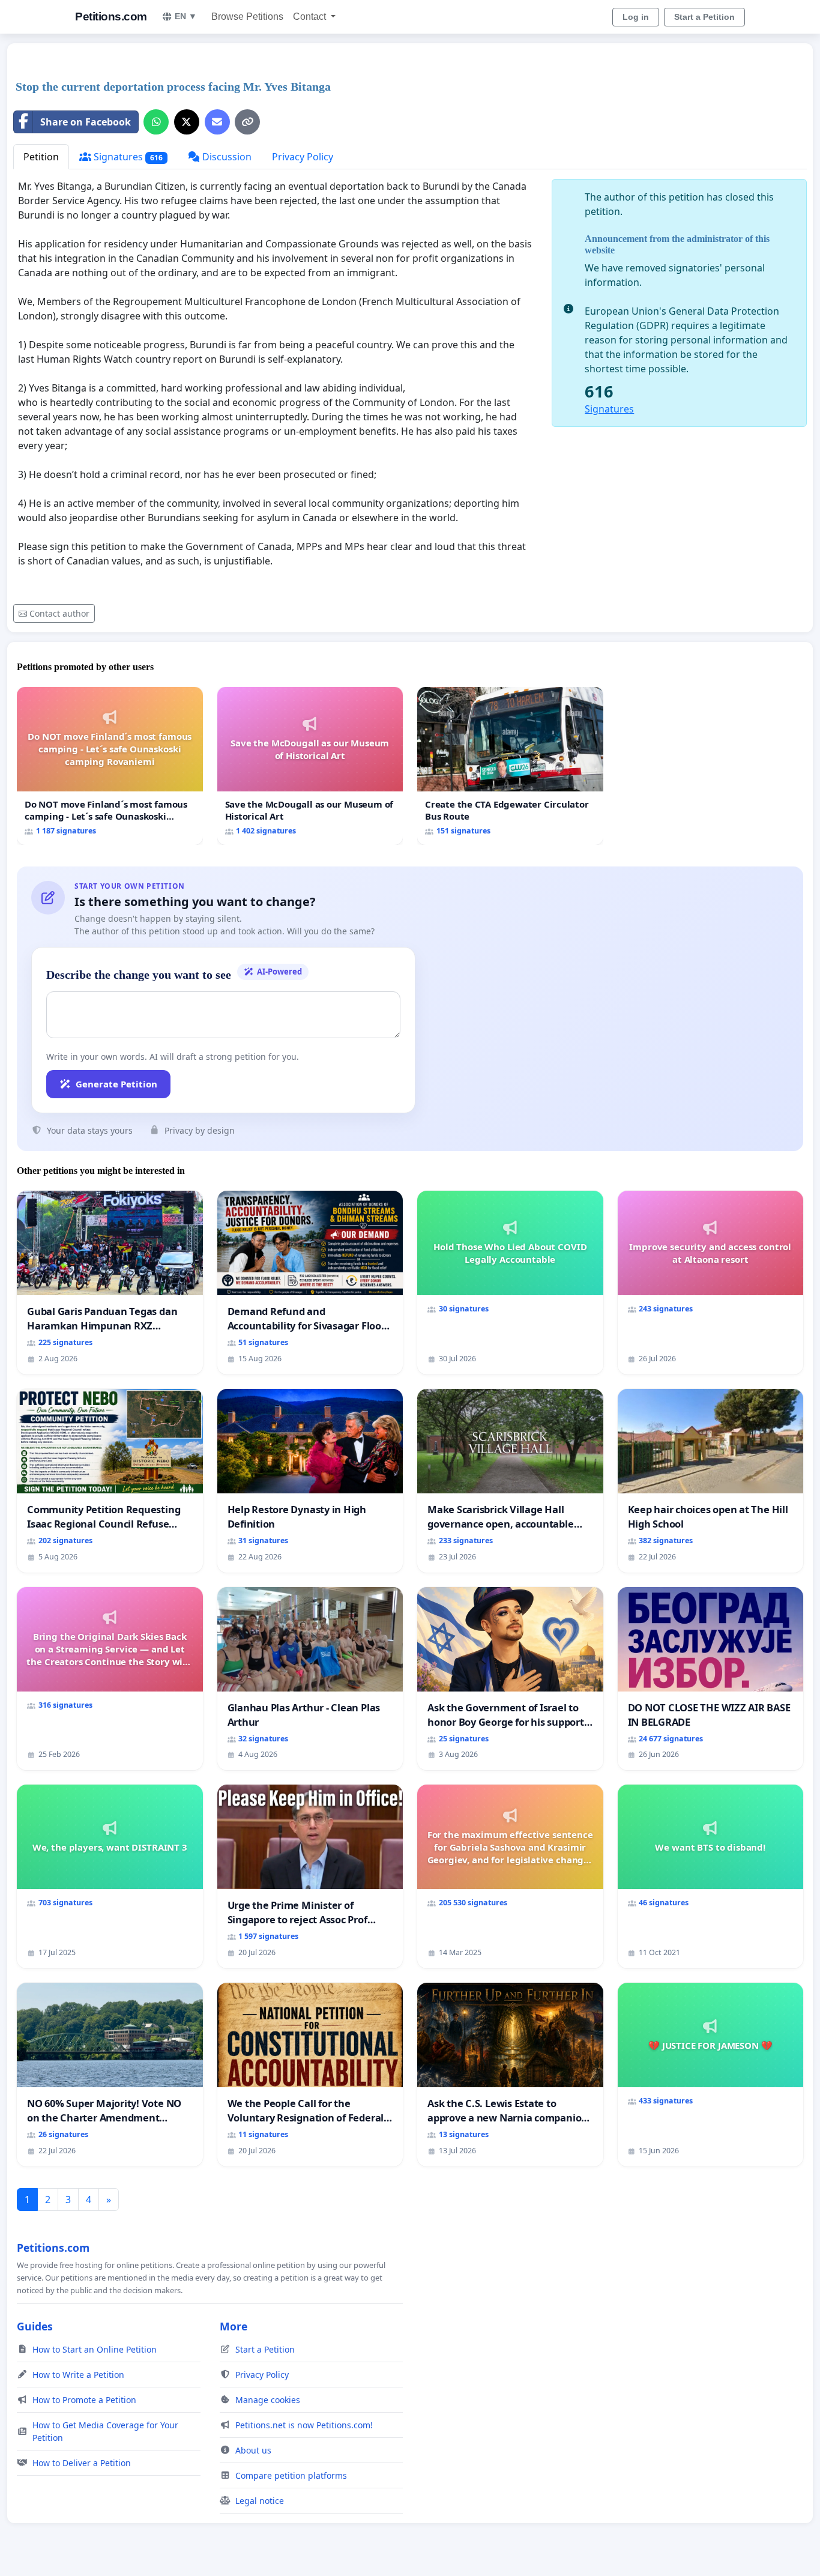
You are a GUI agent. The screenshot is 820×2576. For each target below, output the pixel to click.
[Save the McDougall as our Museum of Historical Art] (310, 766)
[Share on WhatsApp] (156, 122)
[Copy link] (247, 122)
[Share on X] (187, 122)
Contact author (59, 613)
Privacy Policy (303, 157)
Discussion (226, 157)
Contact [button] (311, 17)
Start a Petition (704, 17)
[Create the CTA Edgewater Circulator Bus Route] (510, 766)
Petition (41, 157)
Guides (35, 2326)
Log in (636, 17)
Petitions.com (111, 17)
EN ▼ (186, 16)
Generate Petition (116, 1084)
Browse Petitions (247, 17)
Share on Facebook (86, 122)
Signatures (127, 157)
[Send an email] (217, 122)
